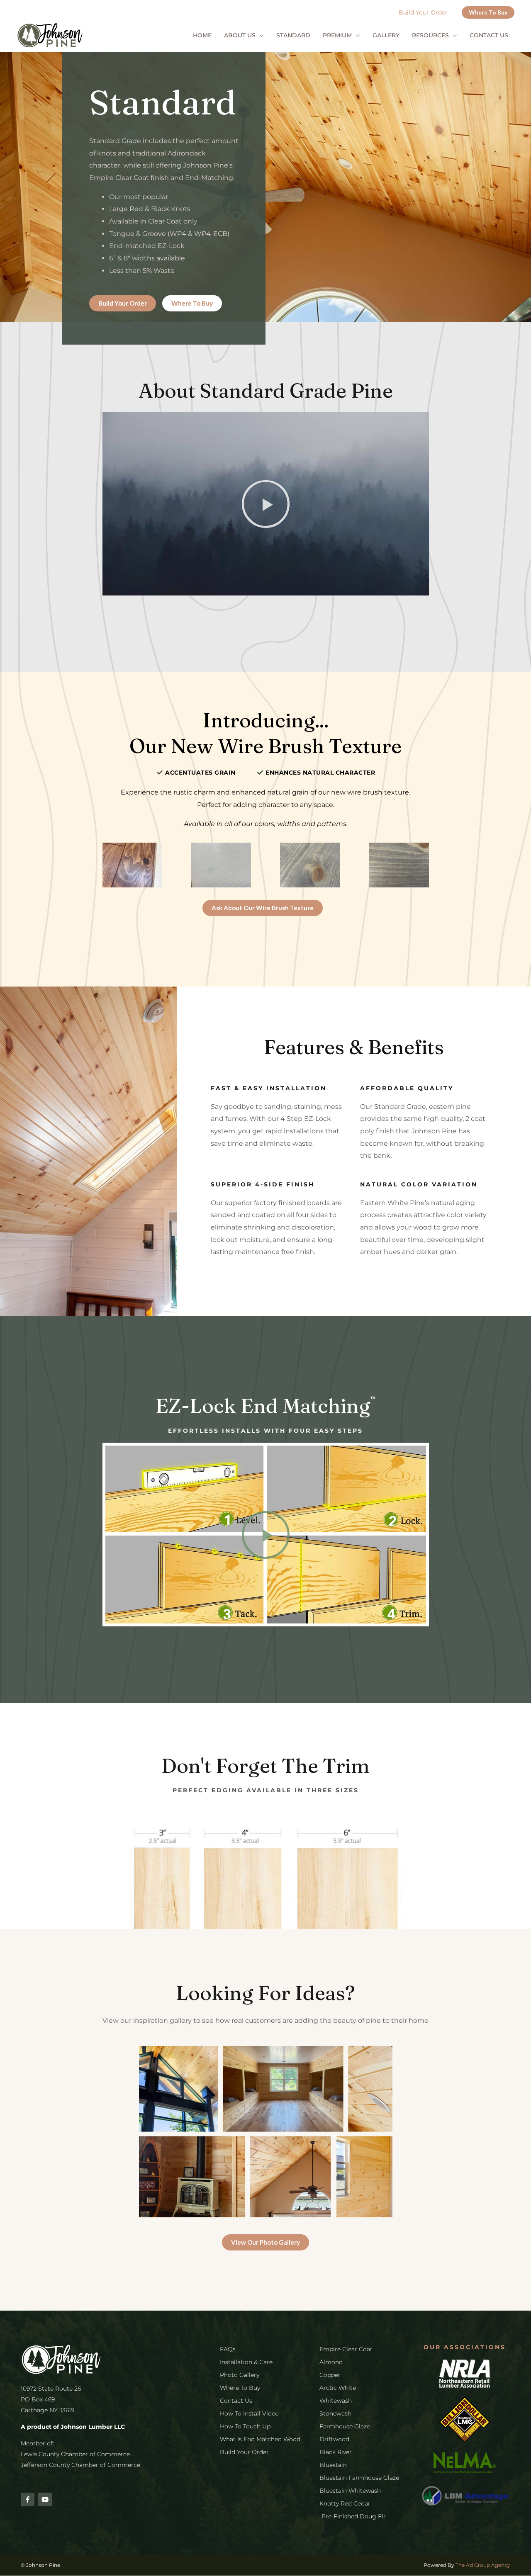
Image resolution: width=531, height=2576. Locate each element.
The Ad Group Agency (483, 2565)
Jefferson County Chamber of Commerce (80, 2465)
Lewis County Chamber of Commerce (75, 2454)
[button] (488, 12)
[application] (260, 35)
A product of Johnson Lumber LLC (73, 2427)
